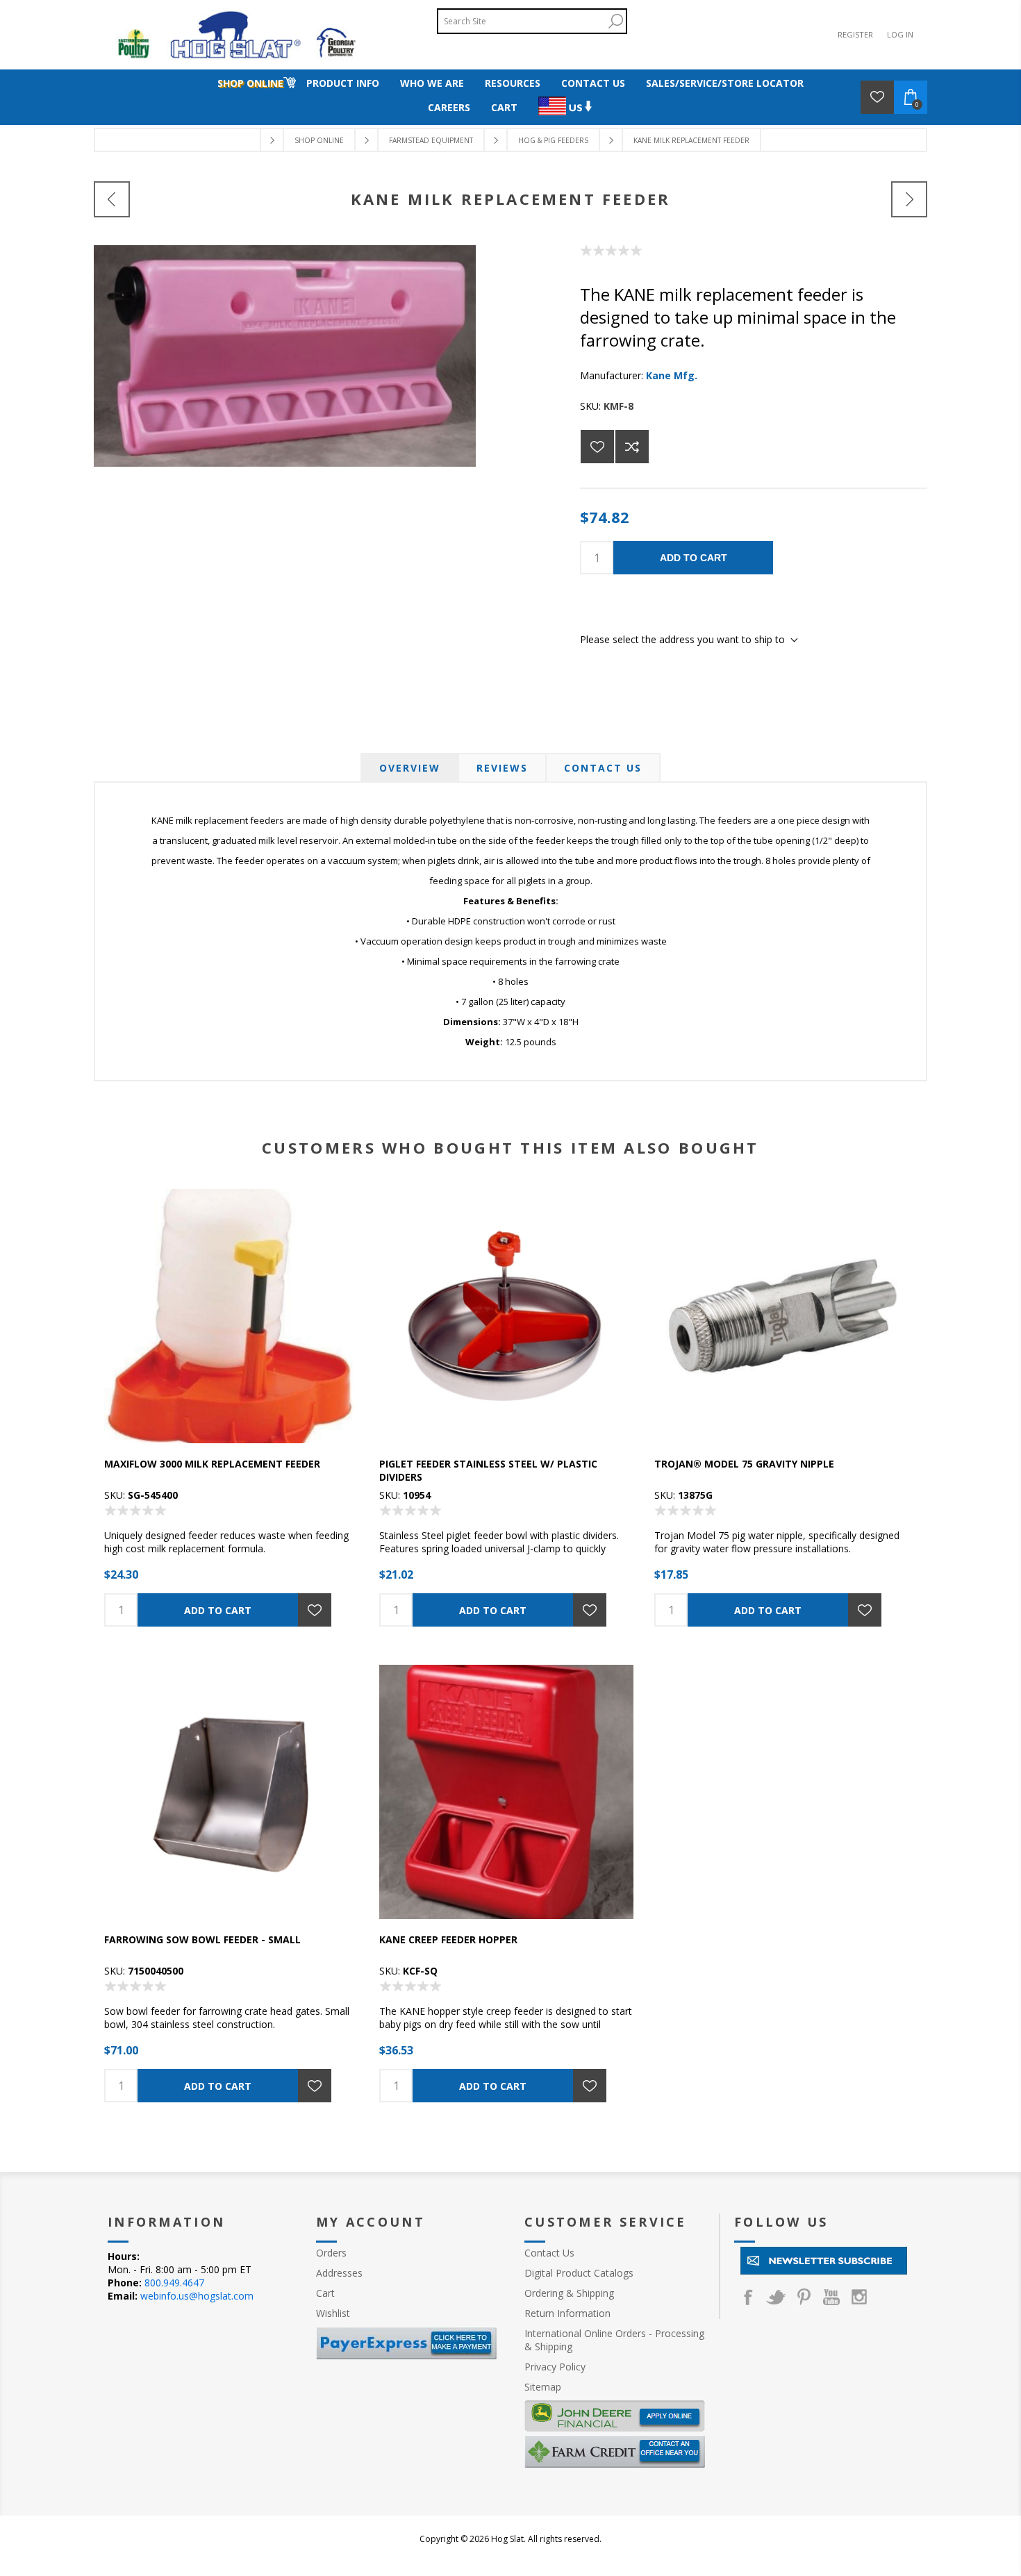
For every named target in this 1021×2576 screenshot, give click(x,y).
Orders (331, 2253)
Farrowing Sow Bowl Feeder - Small (202, 1939)
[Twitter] (776, 2297)
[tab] (410, 768)
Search (615, 21)
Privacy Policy (555, 2367)
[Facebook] (748, 2297)
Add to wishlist (597, 447)
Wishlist (333, 2313)
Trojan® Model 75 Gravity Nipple (744, 1464)
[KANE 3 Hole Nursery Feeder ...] (112, 199)
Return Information (567, 2313)
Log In (900, 34)
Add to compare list (632, 447)
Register (855, 34)
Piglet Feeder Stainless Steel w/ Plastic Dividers (488, 1470)
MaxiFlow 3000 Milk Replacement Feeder (212, 1464)
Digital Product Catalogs (579, 2273)
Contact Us (603, 768)
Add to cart (694, 558)
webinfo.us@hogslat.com (197, 2296)
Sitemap (543, 2387)
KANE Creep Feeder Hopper (448, 1939)
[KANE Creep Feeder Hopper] (909, 199)
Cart (325, 2293)
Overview (410, 768)
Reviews (502, 768)
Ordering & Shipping (569, 2293)
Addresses (339, 2273)
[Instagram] (859, 2297)
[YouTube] (831, 2297)
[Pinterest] (804, 2297)
